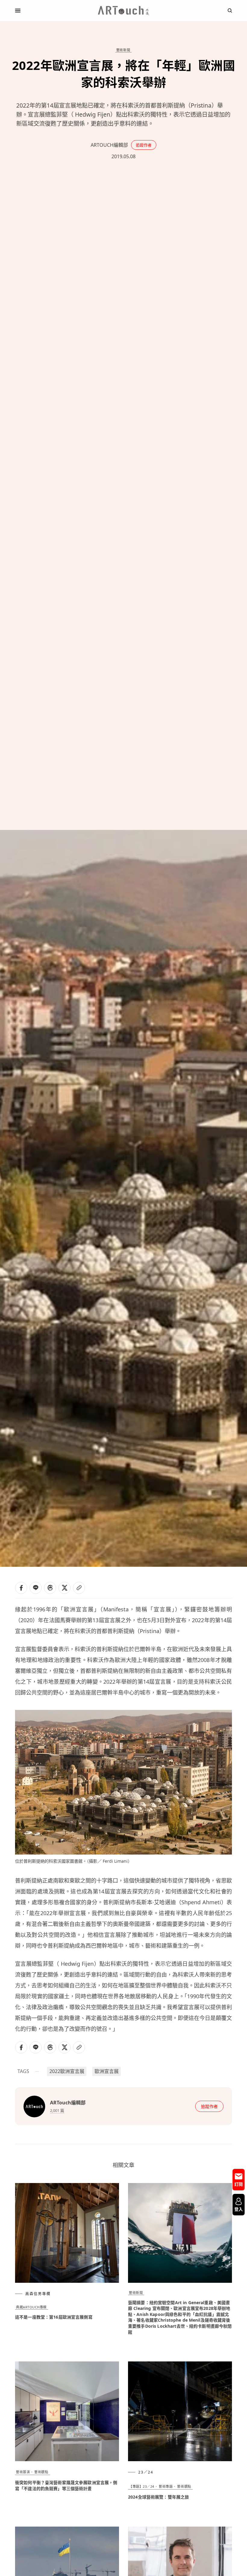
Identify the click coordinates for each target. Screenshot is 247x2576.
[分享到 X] (64, 1588)
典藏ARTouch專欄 (31, 2307)
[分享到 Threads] (50, 1588)
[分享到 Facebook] (21, 1588)
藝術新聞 (123, 50)
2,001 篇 (57, 2110)
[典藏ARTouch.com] (123, 11)
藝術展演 (23, 2472)
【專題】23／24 (142, 2486)
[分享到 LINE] (36, 1588)
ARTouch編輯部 (109, 145)
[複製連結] (79, 1588)
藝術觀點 (41, 2472)
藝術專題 (166, 2486)
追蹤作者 (144, 145)
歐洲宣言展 (107, 2071)
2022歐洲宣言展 (67, 2071)
